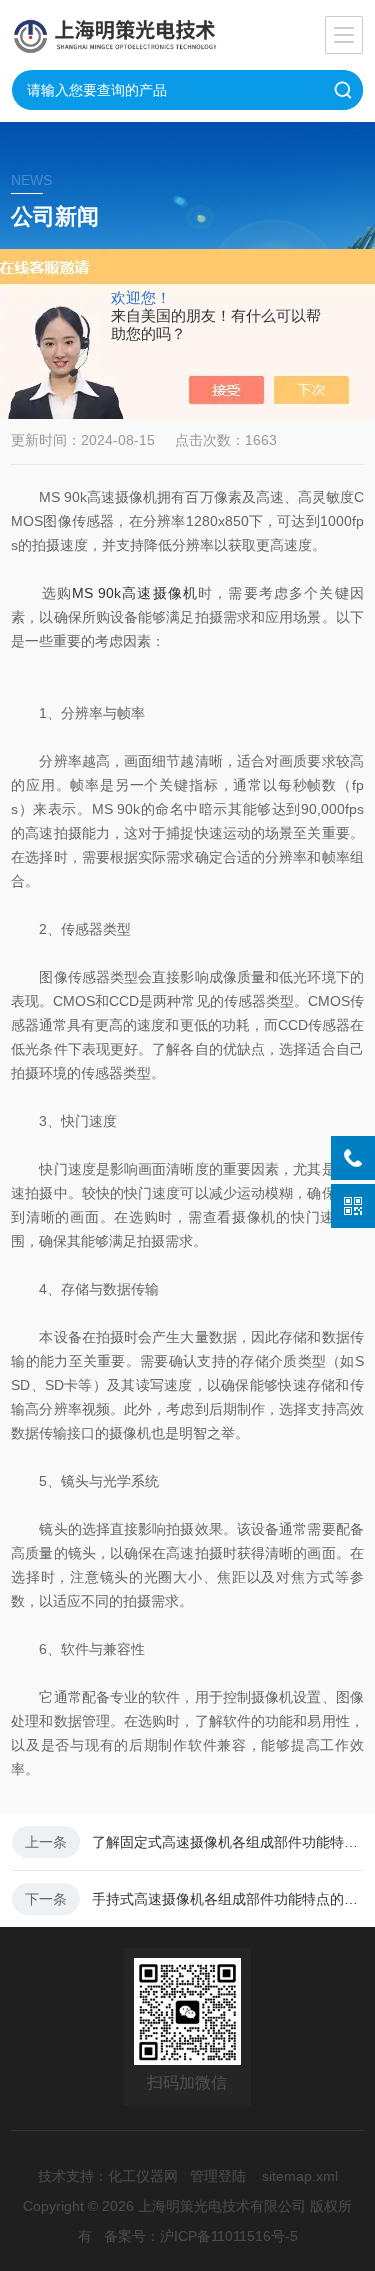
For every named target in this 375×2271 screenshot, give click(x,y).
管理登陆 (218, 2176)
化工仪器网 (143, 2176)
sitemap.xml (300, 2176)
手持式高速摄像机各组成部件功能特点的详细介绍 (227, 1899)
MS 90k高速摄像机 (135, 593)
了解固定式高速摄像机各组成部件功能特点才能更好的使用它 (227, 1842)
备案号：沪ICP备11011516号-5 (201, 2236)
